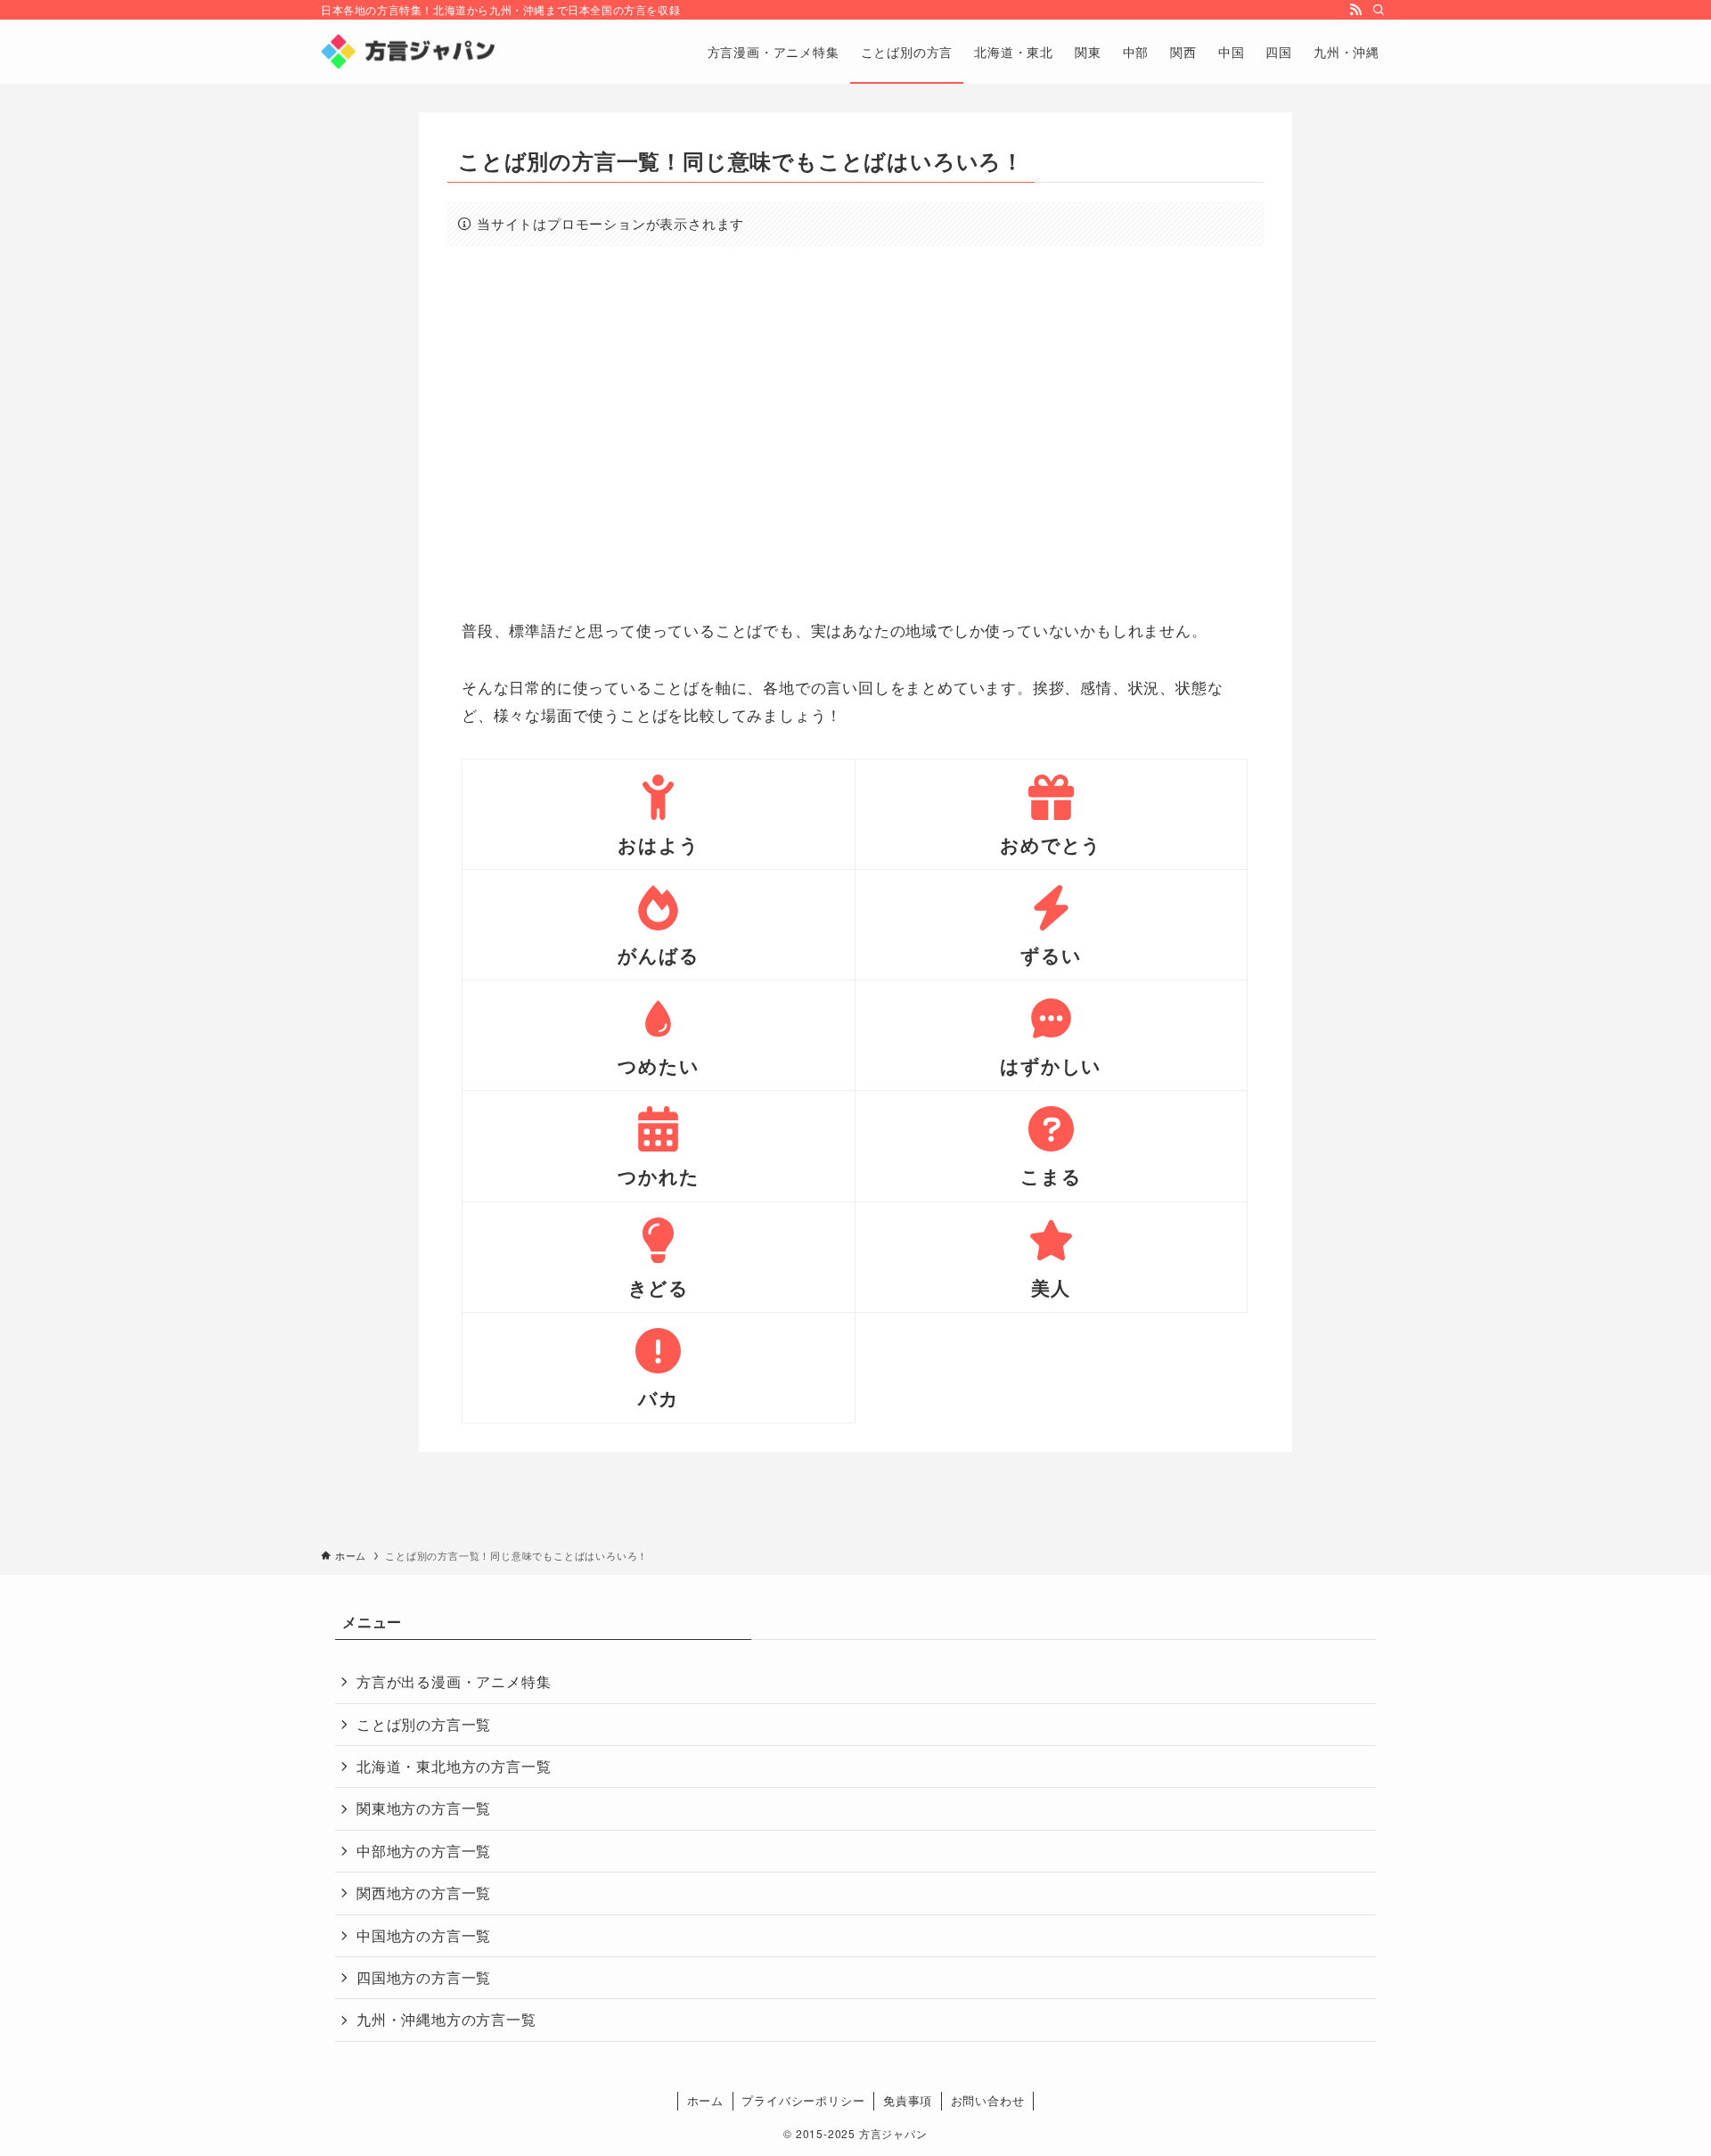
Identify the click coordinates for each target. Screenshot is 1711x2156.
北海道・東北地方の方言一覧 (454, 1766)
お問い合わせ (988, 2100)
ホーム (705, 2100)
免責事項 (908, 2100)
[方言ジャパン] (408, 52)
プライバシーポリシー (803, 2100)
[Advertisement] (855, 431)
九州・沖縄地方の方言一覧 (446, 2019)
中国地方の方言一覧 (424, 1935)
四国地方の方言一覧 (424, 1977)
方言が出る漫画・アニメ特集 (454, 1681)
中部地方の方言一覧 (424, 1851)
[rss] (1355, 10)
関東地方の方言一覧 (424, 1808)
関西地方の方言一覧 (424, 1893)
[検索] (1379, 10)
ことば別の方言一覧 (424, 1724)
